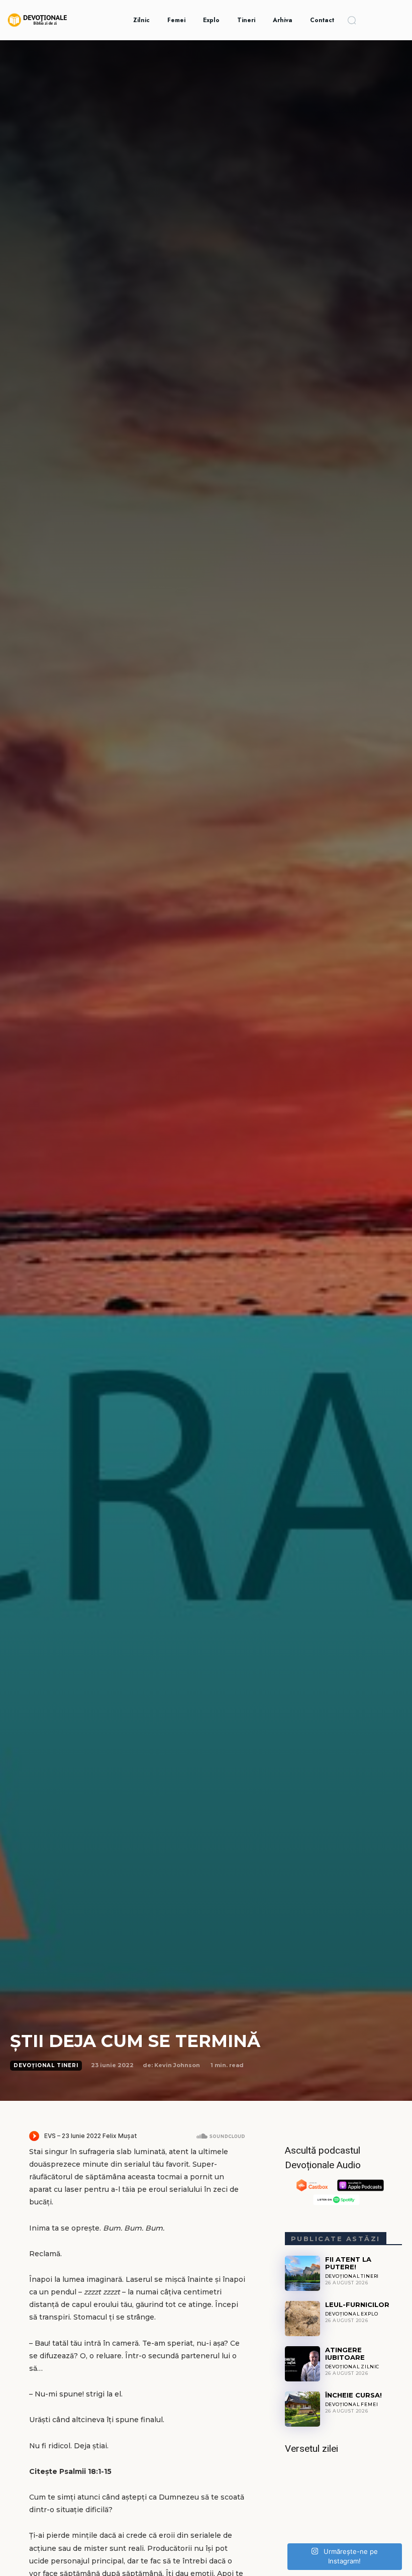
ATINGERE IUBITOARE (345, 2353)
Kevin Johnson (177, 2065)
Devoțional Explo (352, 2314)
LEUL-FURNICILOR (357, 2304)
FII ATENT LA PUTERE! (348, 2263)
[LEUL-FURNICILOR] (302, 2319)
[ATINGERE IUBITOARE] (302, 2364)
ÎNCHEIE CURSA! (353, 2395)
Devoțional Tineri (46, 2065)
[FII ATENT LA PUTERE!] (302, 2273)
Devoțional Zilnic (352, 2367)
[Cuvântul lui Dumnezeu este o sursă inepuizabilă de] (343, 2502)
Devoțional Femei (352, 2404)
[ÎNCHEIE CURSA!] (302, 2409)
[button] (352, 20)
